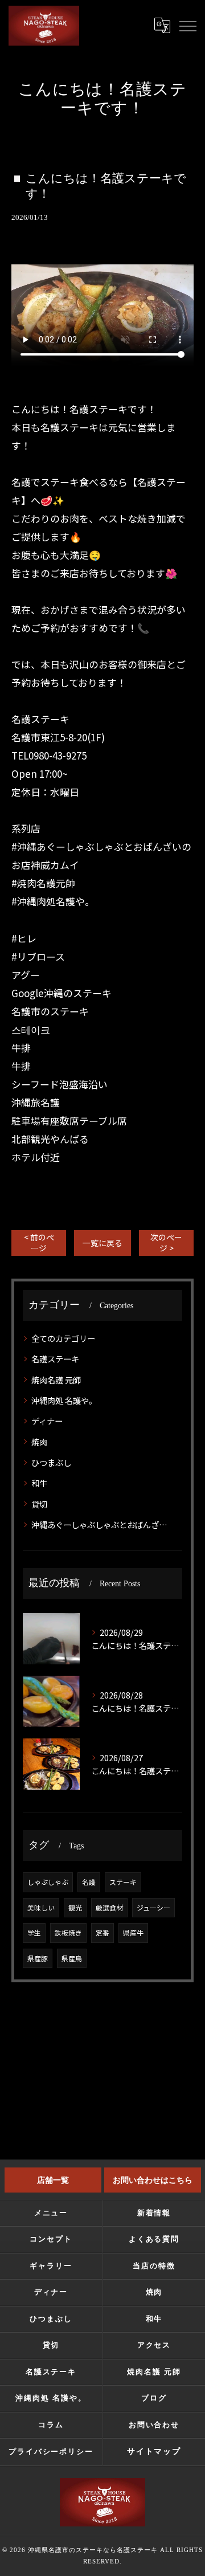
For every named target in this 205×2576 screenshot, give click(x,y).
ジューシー (153, 1907)
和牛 (39, 1483)
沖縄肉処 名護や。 (64, 1400)
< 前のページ (39, 1242)
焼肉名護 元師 (56, 1380)
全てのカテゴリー (63, 1338)
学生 (34, 1932)
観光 (75, 1907)
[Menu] (187, 25)
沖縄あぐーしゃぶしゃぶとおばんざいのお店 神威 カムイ (103, 1524)
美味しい (41, 1907)
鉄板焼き (68, 1932)
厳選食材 (109, 1907)
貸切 (39, 1504)
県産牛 (133, 1932)
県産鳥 (72, 1958)
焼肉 (39, 1442)
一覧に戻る (102, 1243)
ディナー (47, 1421)
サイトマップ (154, 2452)
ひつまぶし (51, 1462)
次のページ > (166, 1242)
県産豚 (38, 1958)
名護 (89, 1882)
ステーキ (123, 1882)
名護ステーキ (55, 1359)
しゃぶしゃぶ (48, 1882)
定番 (102, 1932)
